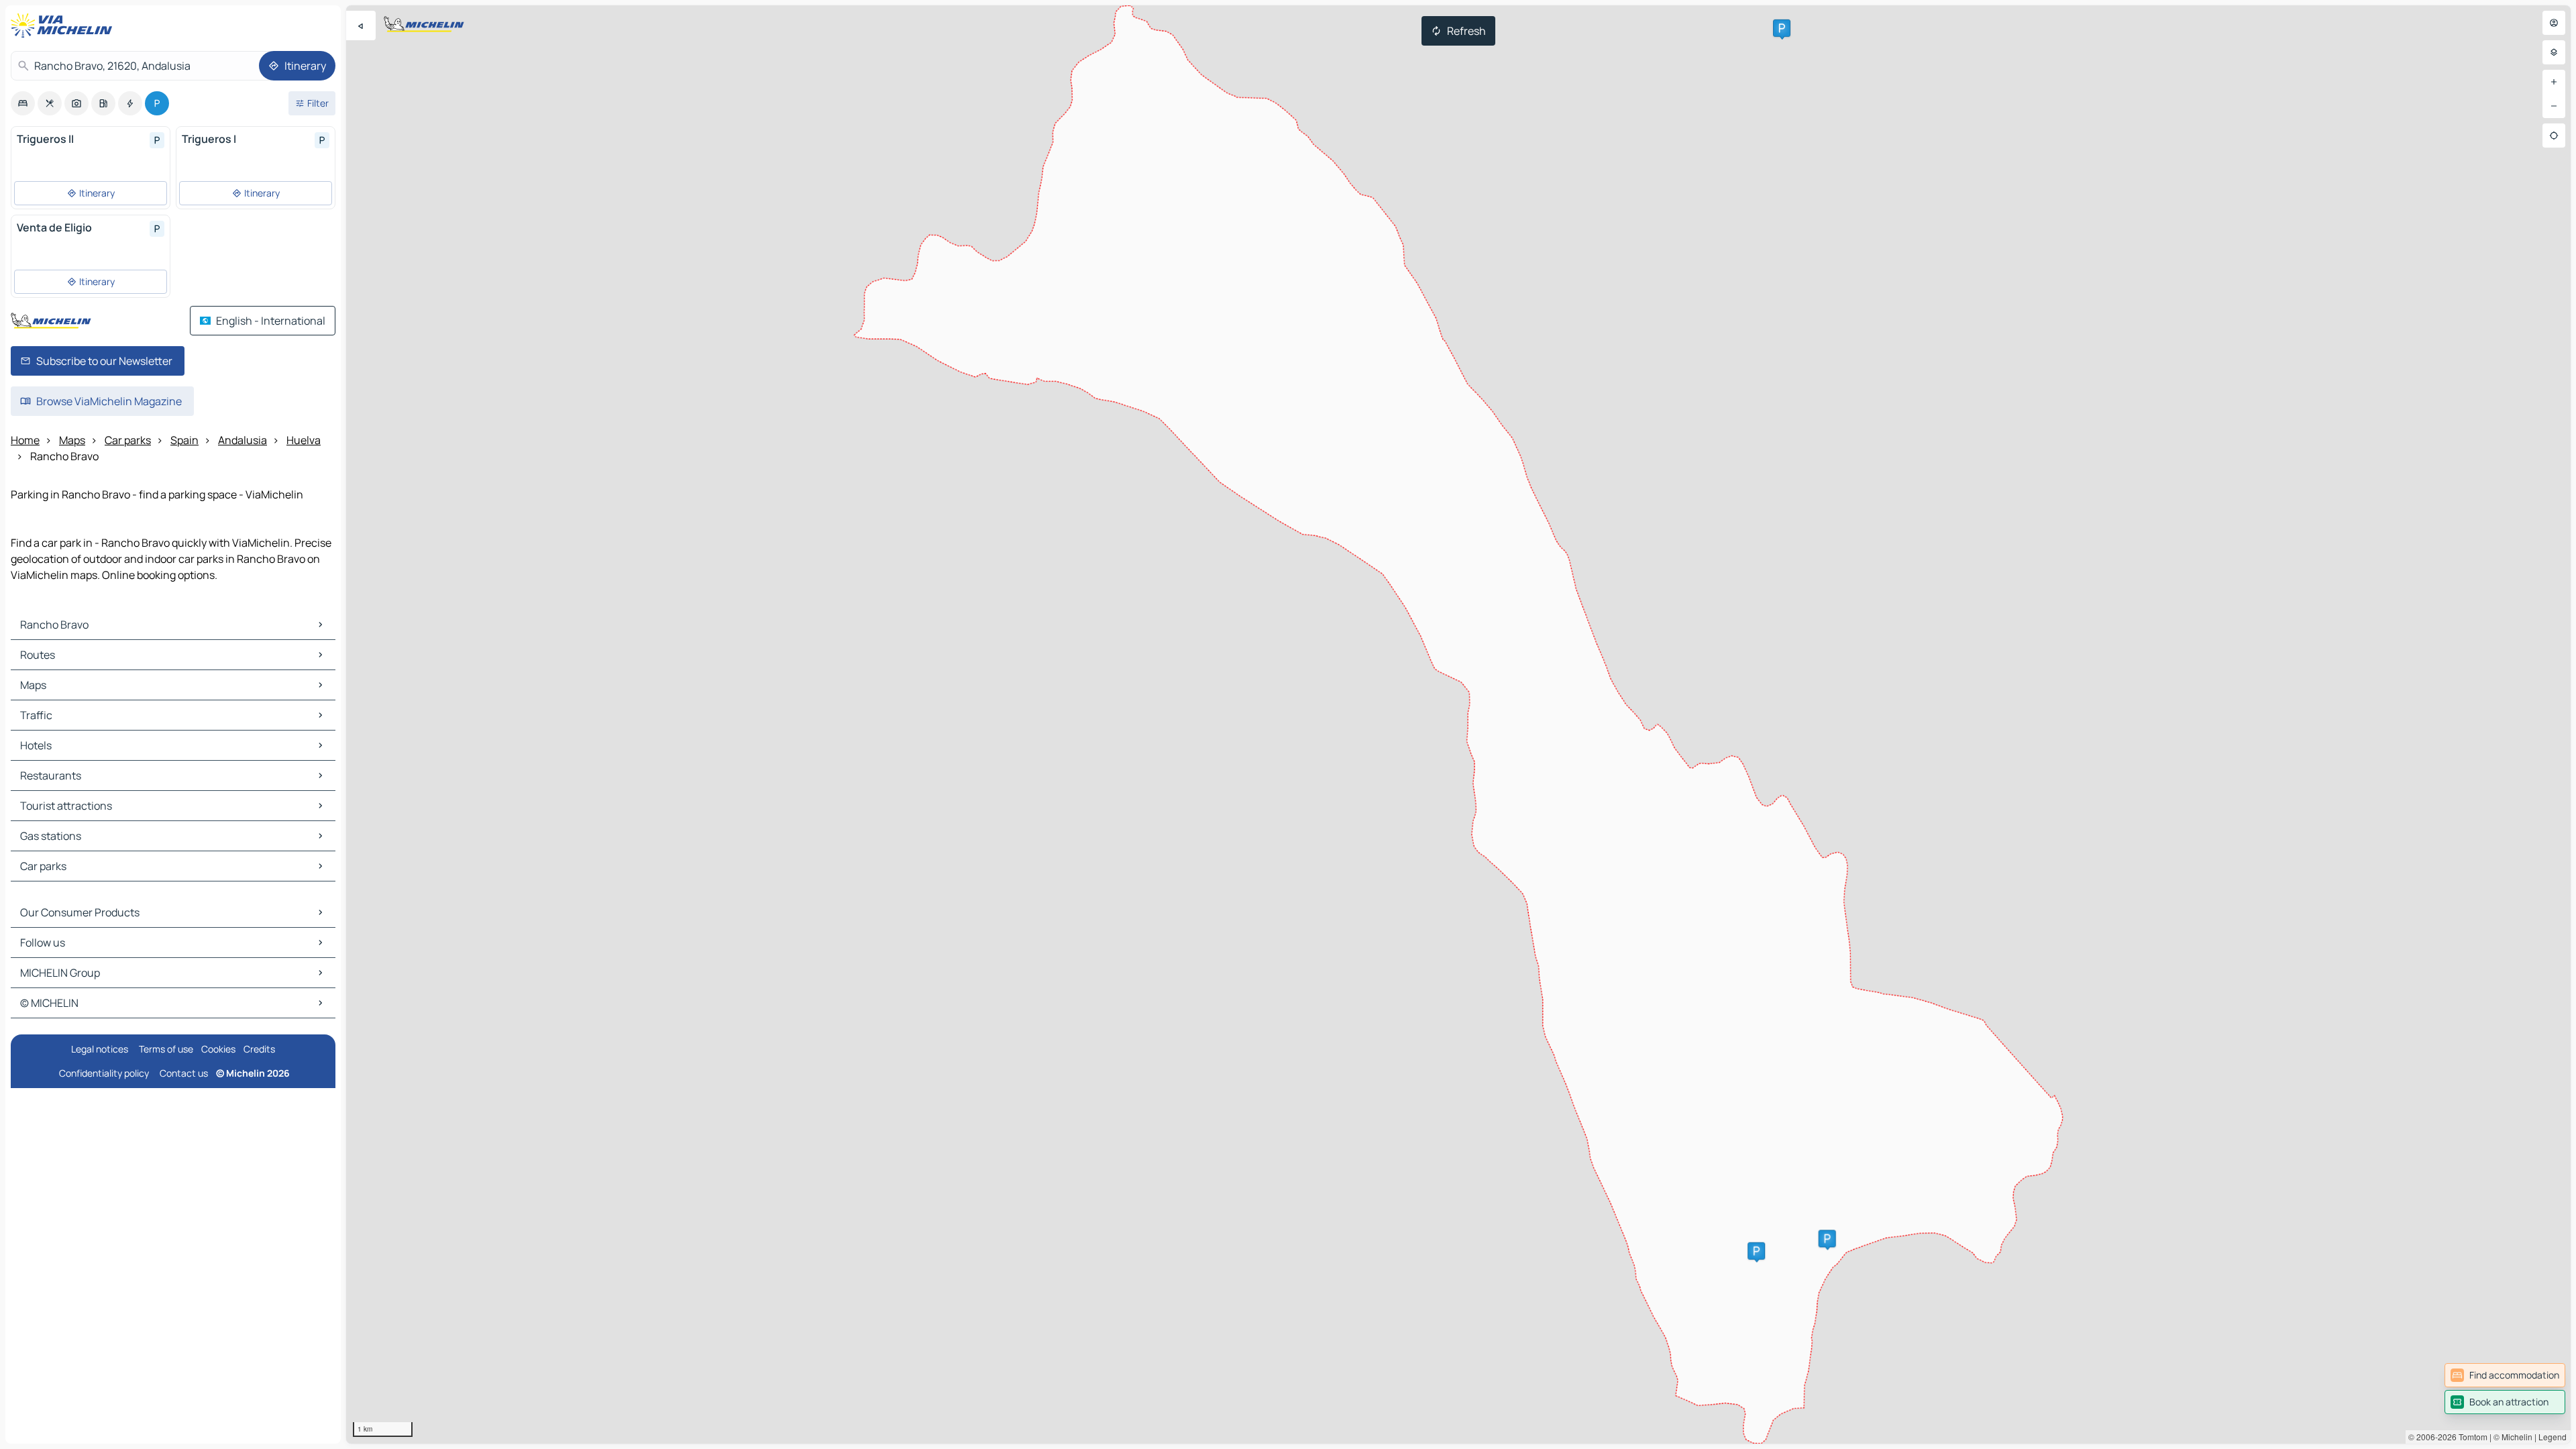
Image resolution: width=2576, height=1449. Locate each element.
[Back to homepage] (64, 25)
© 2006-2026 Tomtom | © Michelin (2470, 1437)
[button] (1756, 1251)
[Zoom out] (2554, 106)
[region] (1458, 724)
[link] (2505, 1375)
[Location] (2554, 136)
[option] (23, 103)
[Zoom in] (2554, 82)
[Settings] (2554, 52)
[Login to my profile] (2554, 23)
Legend (2553, 1437)
